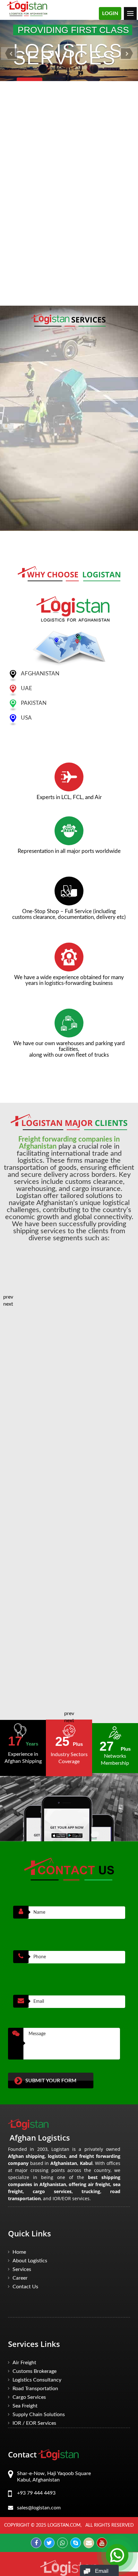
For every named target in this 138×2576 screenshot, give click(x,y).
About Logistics (30, 2261)
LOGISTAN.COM (64, 2525)
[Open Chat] (117, 2555)
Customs (34, 2371)
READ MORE (26, 211)
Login (110, 13)
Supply (39, 2415)
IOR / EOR (34, 2423)
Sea (25, 2406)
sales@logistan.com (61, 195)
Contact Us (25, 2287)
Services (22, 2269)
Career (20, 2278)
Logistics (37, 2380)
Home (19, 2252)
